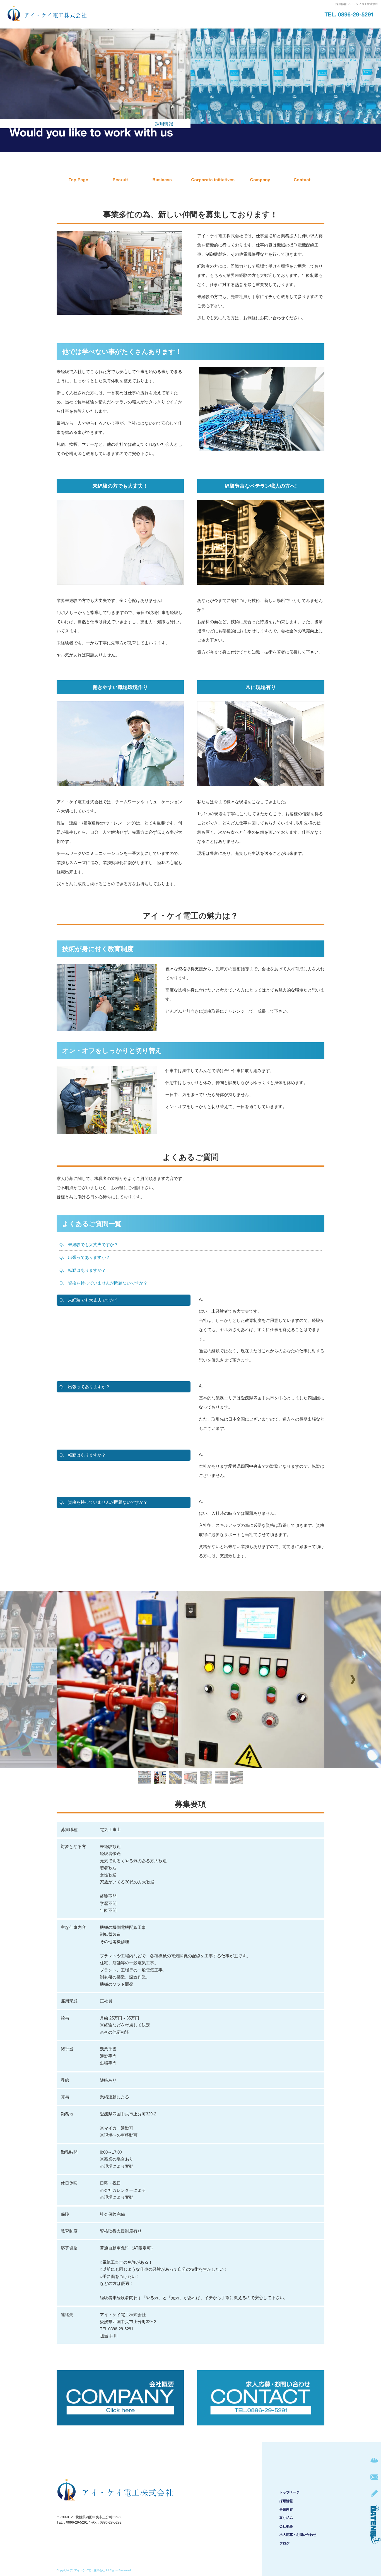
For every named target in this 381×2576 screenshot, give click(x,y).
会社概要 (257, 180)
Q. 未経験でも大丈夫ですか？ (89, 1245)
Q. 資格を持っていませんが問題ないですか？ (103, 1283)
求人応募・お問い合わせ (302, 180)
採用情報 (124, 180)
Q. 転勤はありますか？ (83, 1270)
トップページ (79, 180)
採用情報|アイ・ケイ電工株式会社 (357, 4)
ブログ (284, 2543)
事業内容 (168, 180)
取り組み (213, 180)
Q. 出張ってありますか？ (85, 1257)
